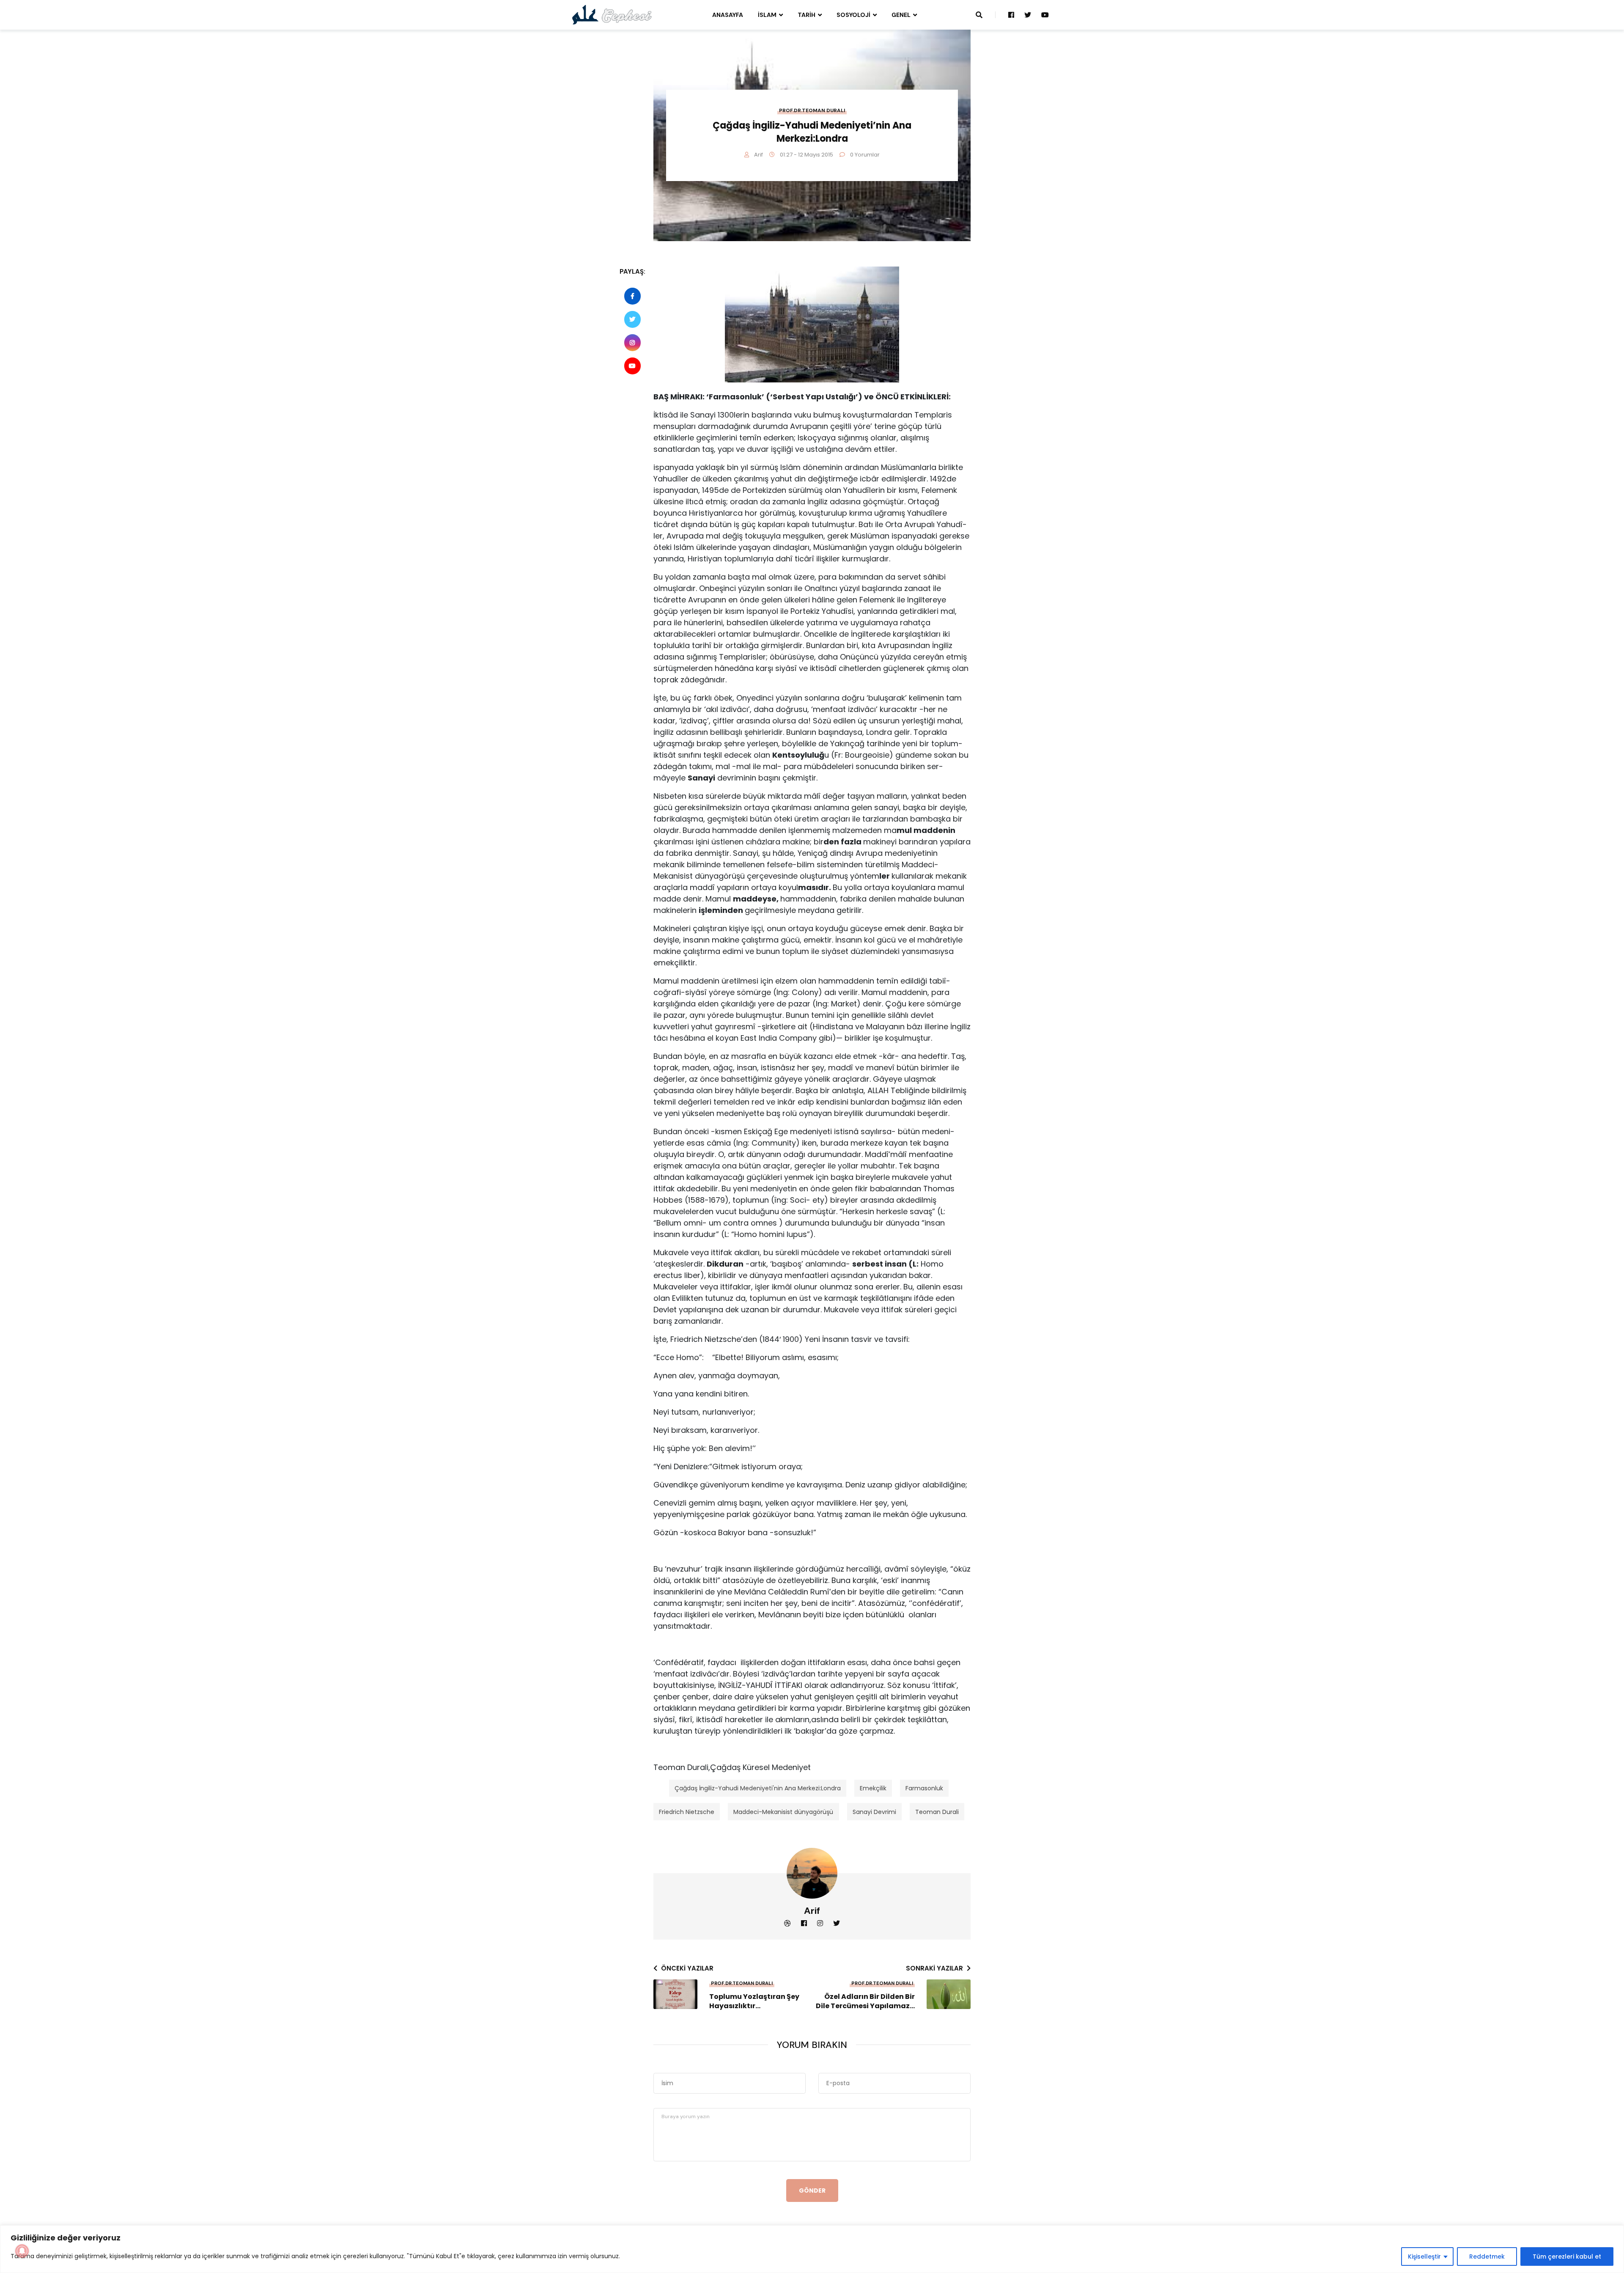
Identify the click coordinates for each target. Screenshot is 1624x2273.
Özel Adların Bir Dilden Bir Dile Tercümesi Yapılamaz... (865, 2001)
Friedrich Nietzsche (687, 1812)
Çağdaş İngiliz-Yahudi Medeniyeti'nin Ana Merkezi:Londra (758, 1788)
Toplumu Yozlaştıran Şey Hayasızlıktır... (754, 2001)
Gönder (812, 2191)
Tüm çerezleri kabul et (1567, 2257)
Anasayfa (728, 15)
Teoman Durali (937, 1812)
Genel (901, 15)
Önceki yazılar (687, 1968)
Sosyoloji (853, 15)
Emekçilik (873, 1788)
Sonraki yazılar (934, 1968)
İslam (767, 15)
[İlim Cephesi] (612, 14)
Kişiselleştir (1424, 2257)
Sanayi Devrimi (874, 1812)
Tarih (807, 15)
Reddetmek (1487, 2257)
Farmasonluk (924, 1788)
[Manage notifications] (22, 2251)
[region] (812, 2249)
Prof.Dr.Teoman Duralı (812, 110)
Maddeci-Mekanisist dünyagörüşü (783, 1812)
